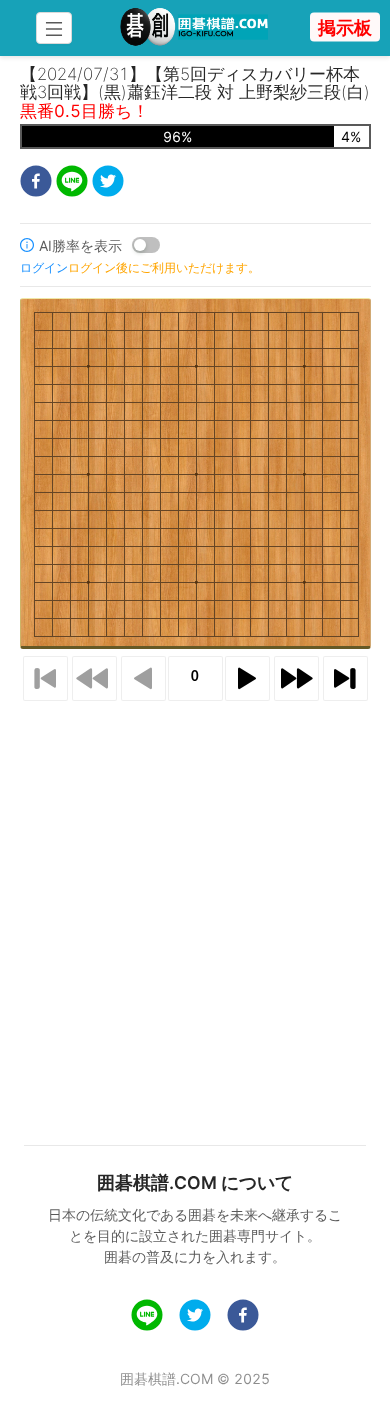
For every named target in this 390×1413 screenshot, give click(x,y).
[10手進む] (296, 678)
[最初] (45, 678)
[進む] (247, 678)
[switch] (146, 245)
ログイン (44, 267)
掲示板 (345, 27)
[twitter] (108, 183)
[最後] (345, 678)
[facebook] (36, 183)
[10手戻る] (94, 678)
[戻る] (143, 678)
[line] (72, 183)
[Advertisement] (195, 899)
